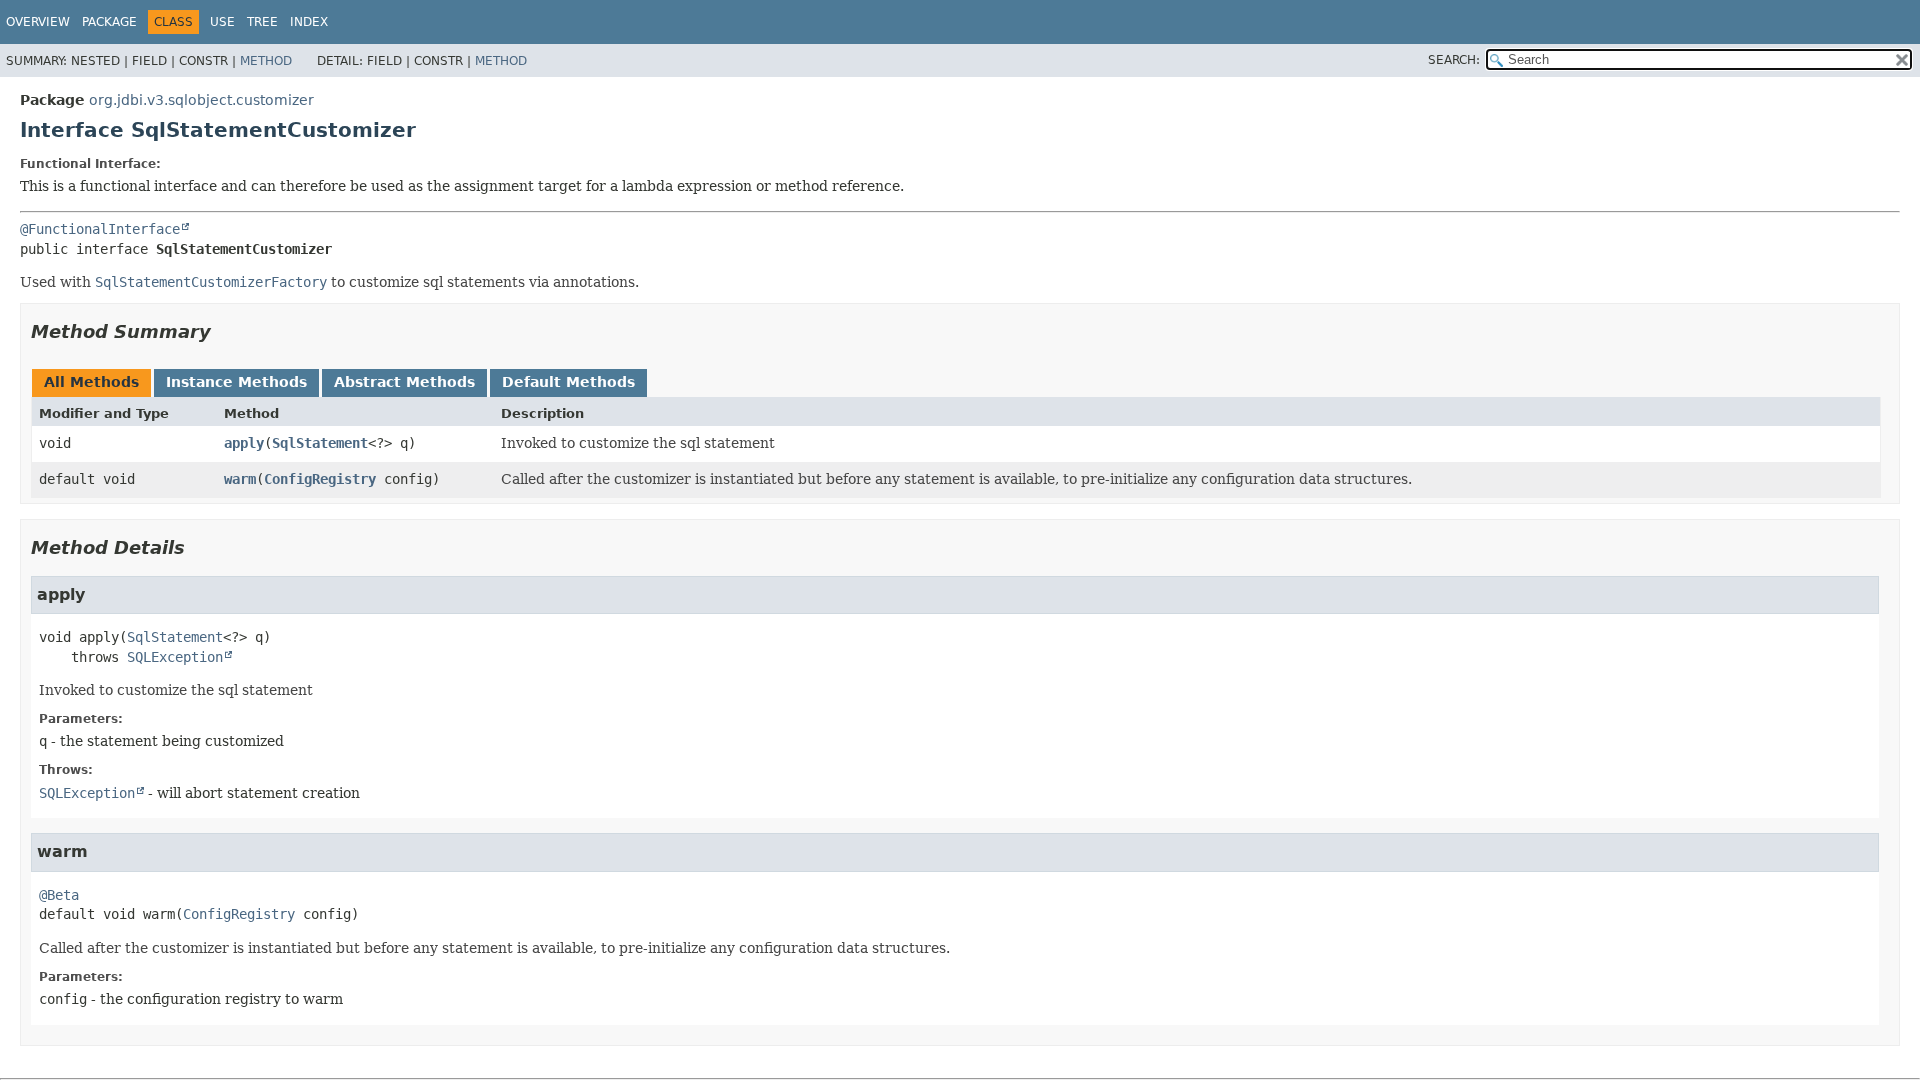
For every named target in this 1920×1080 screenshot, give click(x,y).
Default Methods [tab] (568, 382)
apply (244, 443)
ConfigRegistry (320, 479)
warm (240, 479)
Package (109, 22)
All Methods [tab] (91, 382)
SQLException (175, 657)
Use (222, 22)
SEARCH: (1454, 60)
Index (309, 22)
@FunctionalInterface (100, 229)
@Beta (59, 895)
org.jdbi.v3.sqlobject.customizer (201, 100)
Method (266, 61)
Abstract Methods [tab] (404, 382)
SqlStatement (320, 443)
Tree (262, 22)
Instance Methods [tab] (236, 382)
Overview (38, 22)
